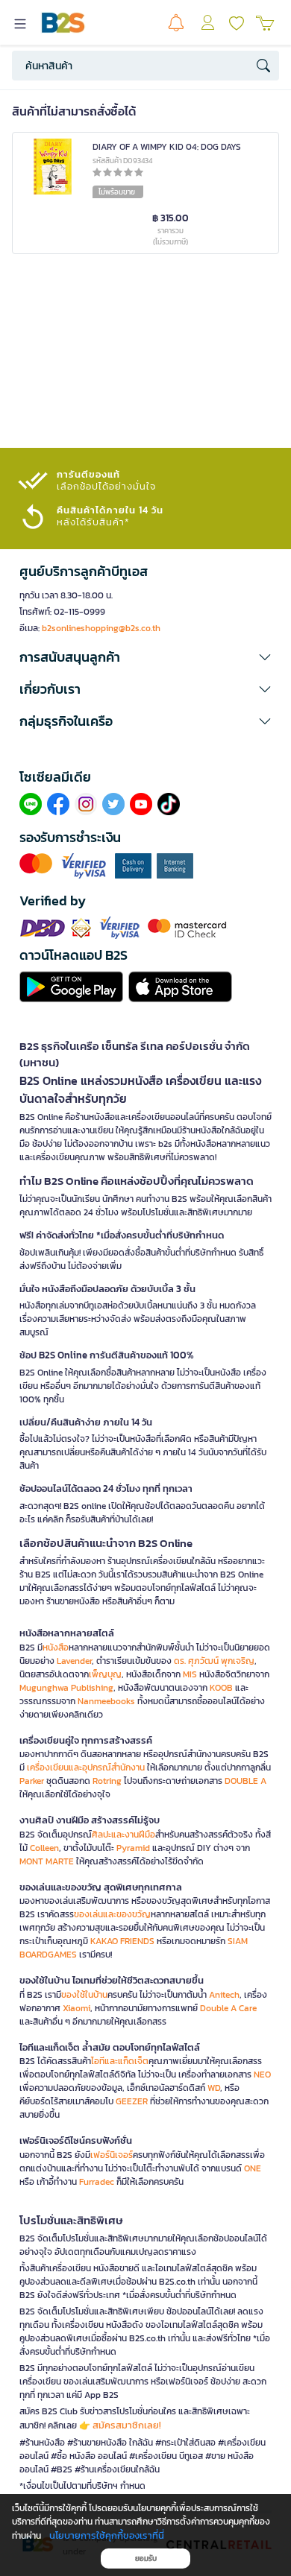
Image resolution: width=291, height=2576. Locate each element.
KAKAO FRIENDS (122, 1941)
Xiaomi (76, 2008)
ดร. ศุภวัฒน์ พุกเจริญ (214, 1661)
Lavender (74, 1661)
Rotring (107, 1781)
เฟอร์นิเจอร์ (112, 2155)
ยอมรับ (146, 2558)
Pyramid (133, 1848)
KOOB (221, 1688)
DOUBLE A (245, 1781)
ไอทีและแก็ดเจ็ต (120, 2061)
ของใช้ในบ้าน (84, 1995)
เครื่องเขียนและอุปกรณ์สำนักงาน (86, 1768)
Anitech (224, 1995)
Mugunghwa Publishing (66, 1688)
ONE (253, 2168)
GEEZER (132, 2101)
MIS (190, 1674)
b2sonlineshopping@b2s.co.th (101, 628)
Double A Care (228, 2008)
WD (214, 2088)
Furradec (97, 2182)
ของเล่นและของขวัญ (112, 1914)
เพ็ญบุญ (105, 1674)
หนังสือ (56, 1648)
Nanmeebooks (106, 1701)
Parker (32, 1781)
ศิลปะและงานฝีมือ (123, 1835)
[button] (145, 657)
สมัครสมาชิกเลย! (127, 2425)
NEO (262, 2075)
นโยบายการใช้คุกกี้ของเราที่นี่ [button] (107, 2535)
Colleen (44, 1848)
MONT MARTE (47, 1861)
